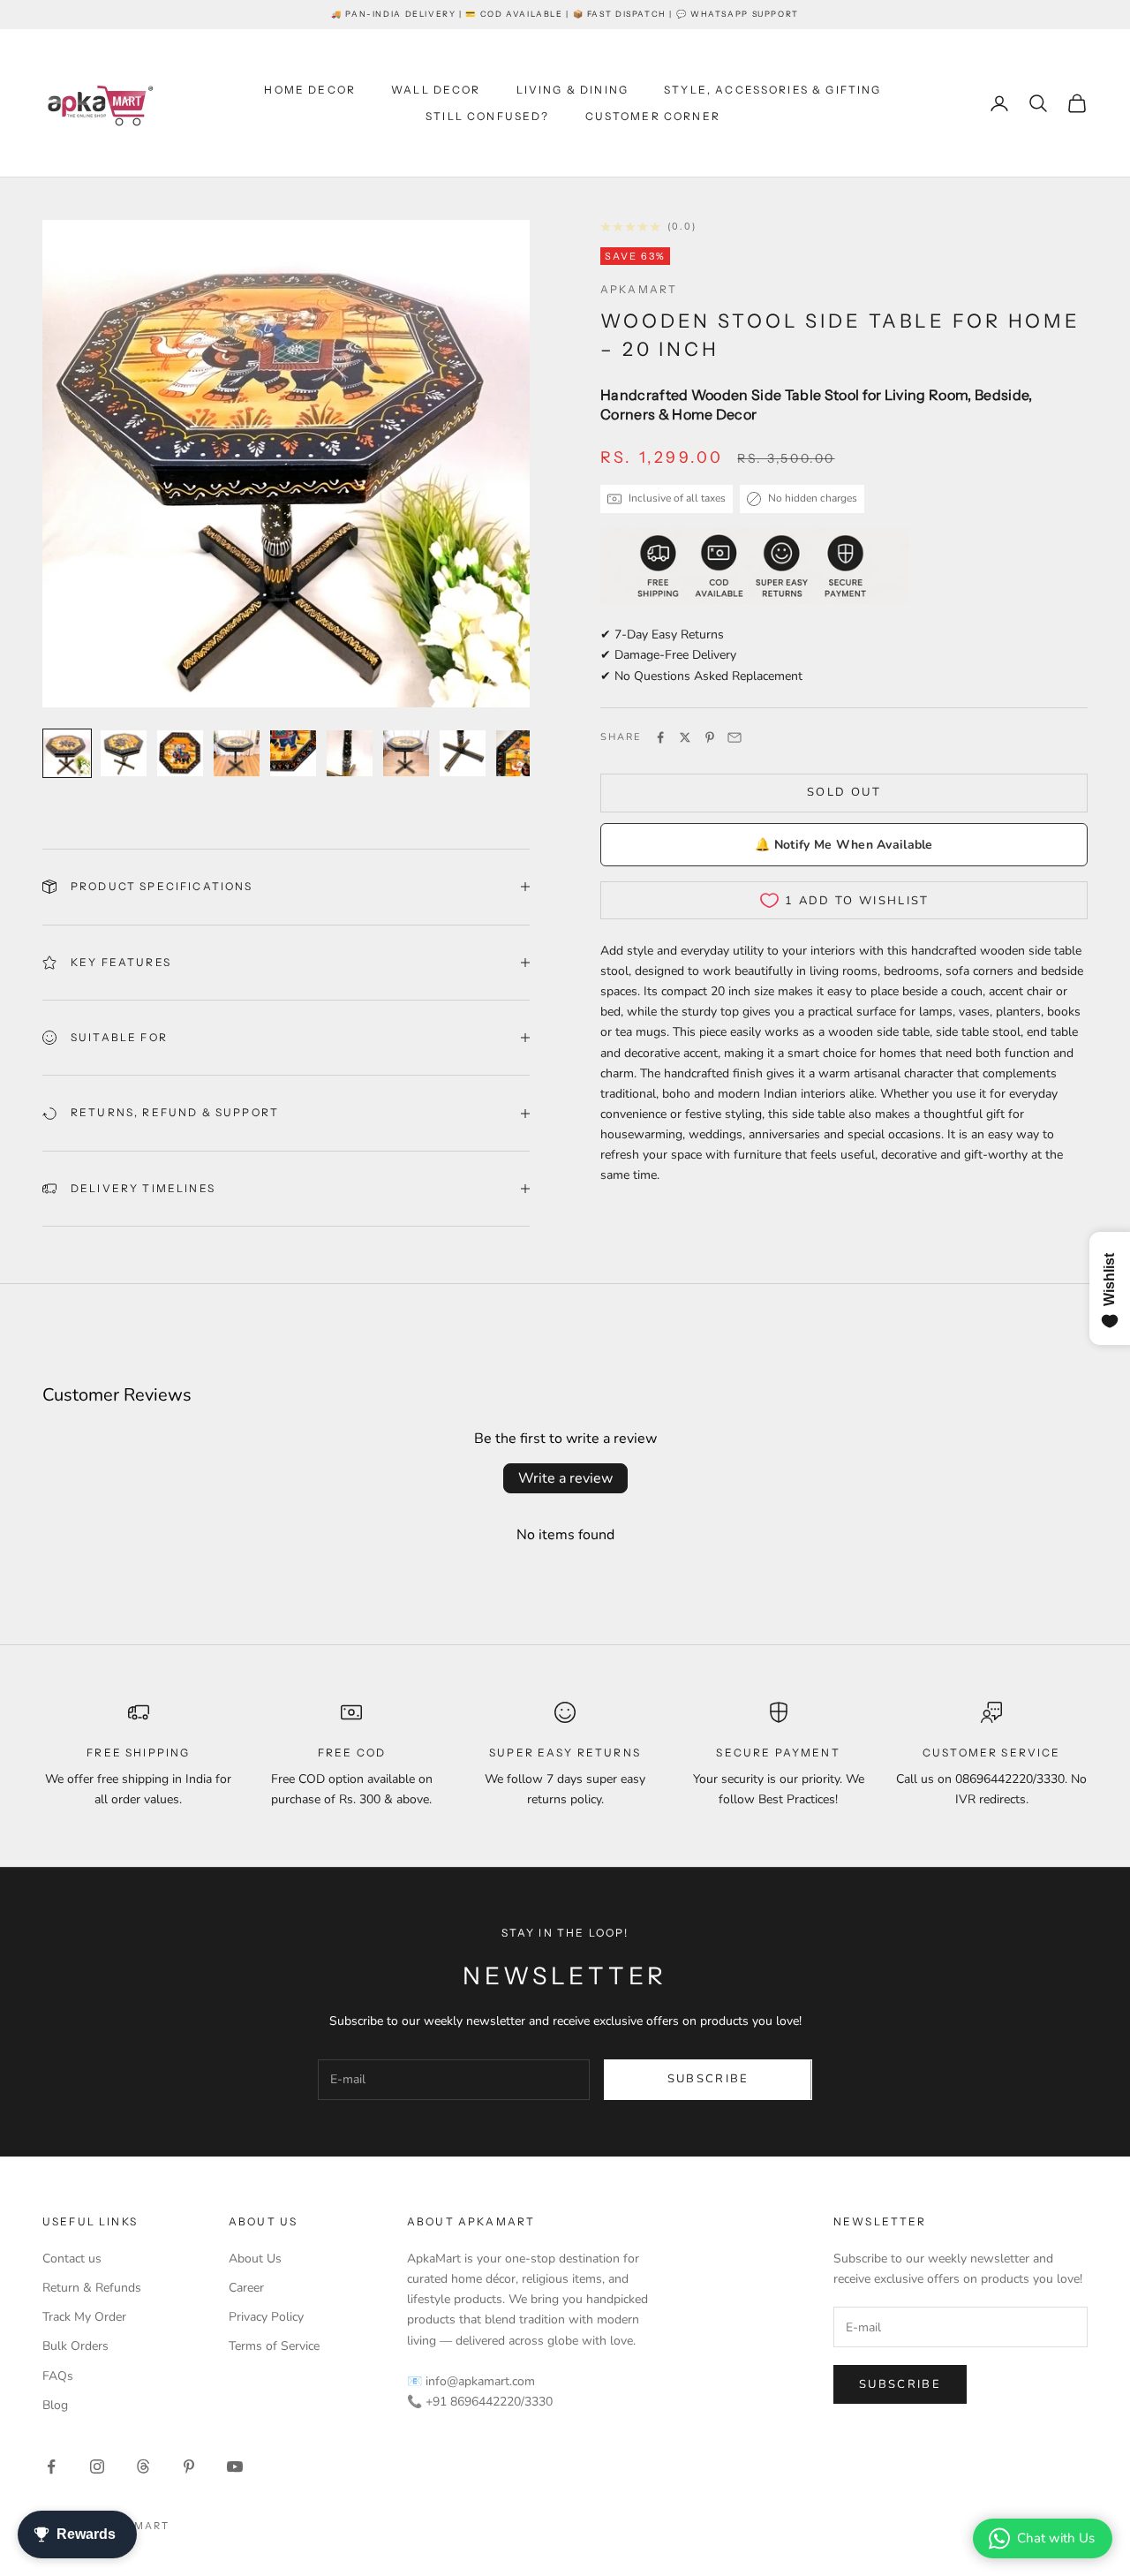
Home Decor (310, 90)
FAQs (58, 2376)
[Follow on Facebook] (51, 2466)
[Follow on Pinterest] (189, 2466)
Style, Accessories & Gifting (772, 90)
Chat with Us (1056, 2538)
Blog (55, 2405)
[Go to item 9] (519, 753)
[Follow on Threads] (143, 2466)
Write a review (565, 1478)
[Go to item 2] (124, 753)
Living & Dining (573, 90)
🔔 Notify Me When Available (844, 845)
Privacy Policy (266, 2317)
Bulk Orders (75, 2346)
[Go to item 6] (350, 753)
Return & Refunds (92, 2288)
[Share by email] (734, 737)
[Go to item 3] (180, 753)
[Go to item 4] (237, 753)
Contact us (72, 2259)
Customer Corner (653, 116)
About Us (255, 2259)
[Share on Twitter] (685, 737)
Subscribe (708, 2079)
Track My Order (84, 2317)
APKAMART (639, 289)
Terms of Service (274, 2346)
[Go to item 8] (463, 753)
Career (246, 2288)
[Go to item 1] (67, 753)
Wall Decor (436, 90)
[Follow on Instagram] (97, 2466)
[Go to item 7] (406, 753)
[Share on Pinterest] (710, 737)
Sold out (844, 792)
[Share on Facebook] (660, 737)
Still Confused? (487, 116)
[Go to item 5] (293, 753)
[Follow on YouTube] (235, 2466)
